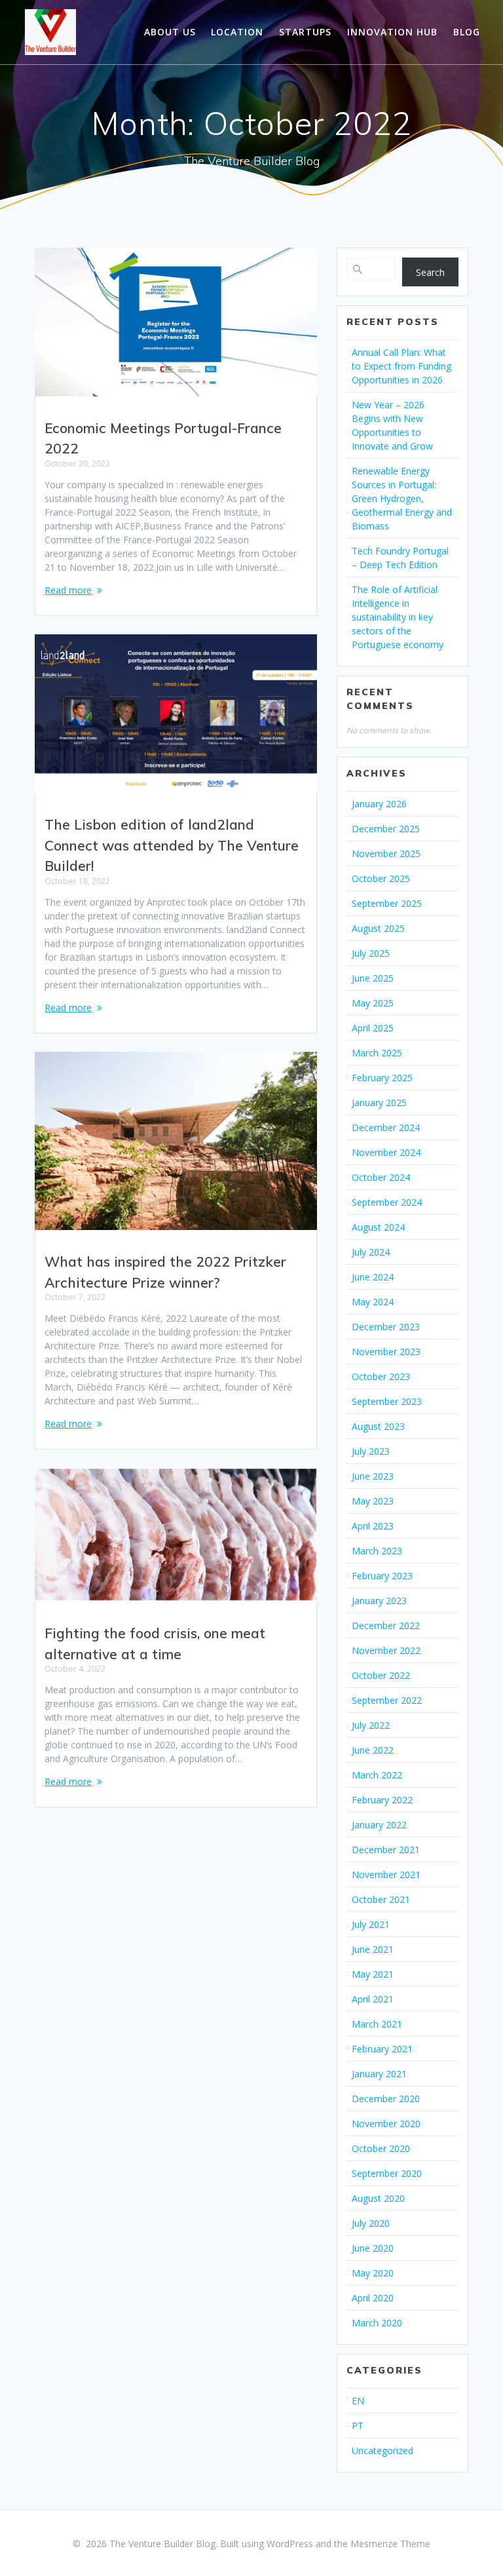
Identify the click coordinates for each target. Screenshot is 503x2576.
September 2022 (387, 1700)
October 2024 (381, 1177)
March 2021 (377, 2024)
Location (237, 32)
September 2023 (387, 1401)
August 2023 (378, 1426)
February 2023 (382, 1576)
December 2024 (386, 1127)
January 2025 (379, 1103)
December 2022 (386, 1625)
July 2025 (371, 953)
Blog (467, 32)
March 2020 (377, 2323)
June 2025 (373, 978)
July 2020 (371, 2223)
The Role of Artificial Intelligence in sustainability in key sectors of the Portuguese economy (398, 617)
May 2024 (373, 1302)
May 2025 (373, 1003)
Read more (68, 590)
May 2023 (373, 1501)
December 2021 (386, 1850)
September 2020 (387, 2173)
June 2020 (373, 2248)
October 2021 (381, 1899)
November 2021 (386, 1874)
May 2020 (373, 2273)
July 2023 (371, 1451)
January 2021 (379, 2074)
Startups (305, 32)
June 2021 (373, 1949)
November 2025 (386, 854)
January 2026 (379, 804)
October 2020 (381, 2148)
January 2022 (379, 1825)
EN (358, 2401)
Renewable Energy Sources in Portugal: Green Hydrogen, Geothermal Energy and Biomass (402, 498)
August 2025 (378, 928)
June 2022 (373, 1750)
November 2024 (386, 1152)
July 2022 (371, 1725)
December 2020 (386, 2099)
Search (430, 272)
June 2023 (373, 1476)
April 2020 (373, 2298)
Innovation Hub (392, 32)
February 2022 (382, 1800)
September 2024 (387, 1202)
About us (170, 32)
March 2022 (377, 1775)
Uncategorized (382, 2451)
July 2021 (371, 1924)
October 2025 (381, 878)
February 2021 (382, 2049)
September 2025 (387, 903)
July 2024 (371, 1252)
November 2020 (386, 2124)
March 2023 (377, 1551)
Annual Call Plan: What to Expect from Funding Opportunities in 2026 (401, 366)
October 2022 (381, 1675)
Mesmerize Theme (390, 2544)
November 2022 (386, 1650)
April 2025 (373, 1028)
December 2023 (386, 1327)
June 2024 (373, 1277)
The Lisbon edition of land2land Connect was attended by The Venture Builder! (172, 845)
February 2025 (382, 1078)
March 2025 (377, 1053)
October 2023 (381, 1376)
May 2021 (373, 1974)
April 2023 (373, 1526)
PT (358, 2426)
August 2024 (378, 1227)
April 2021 (373, 1999)
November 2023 (386, 1352)
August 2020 (378, 2198)
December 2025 (386, 829)
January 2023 (379, 1601)
